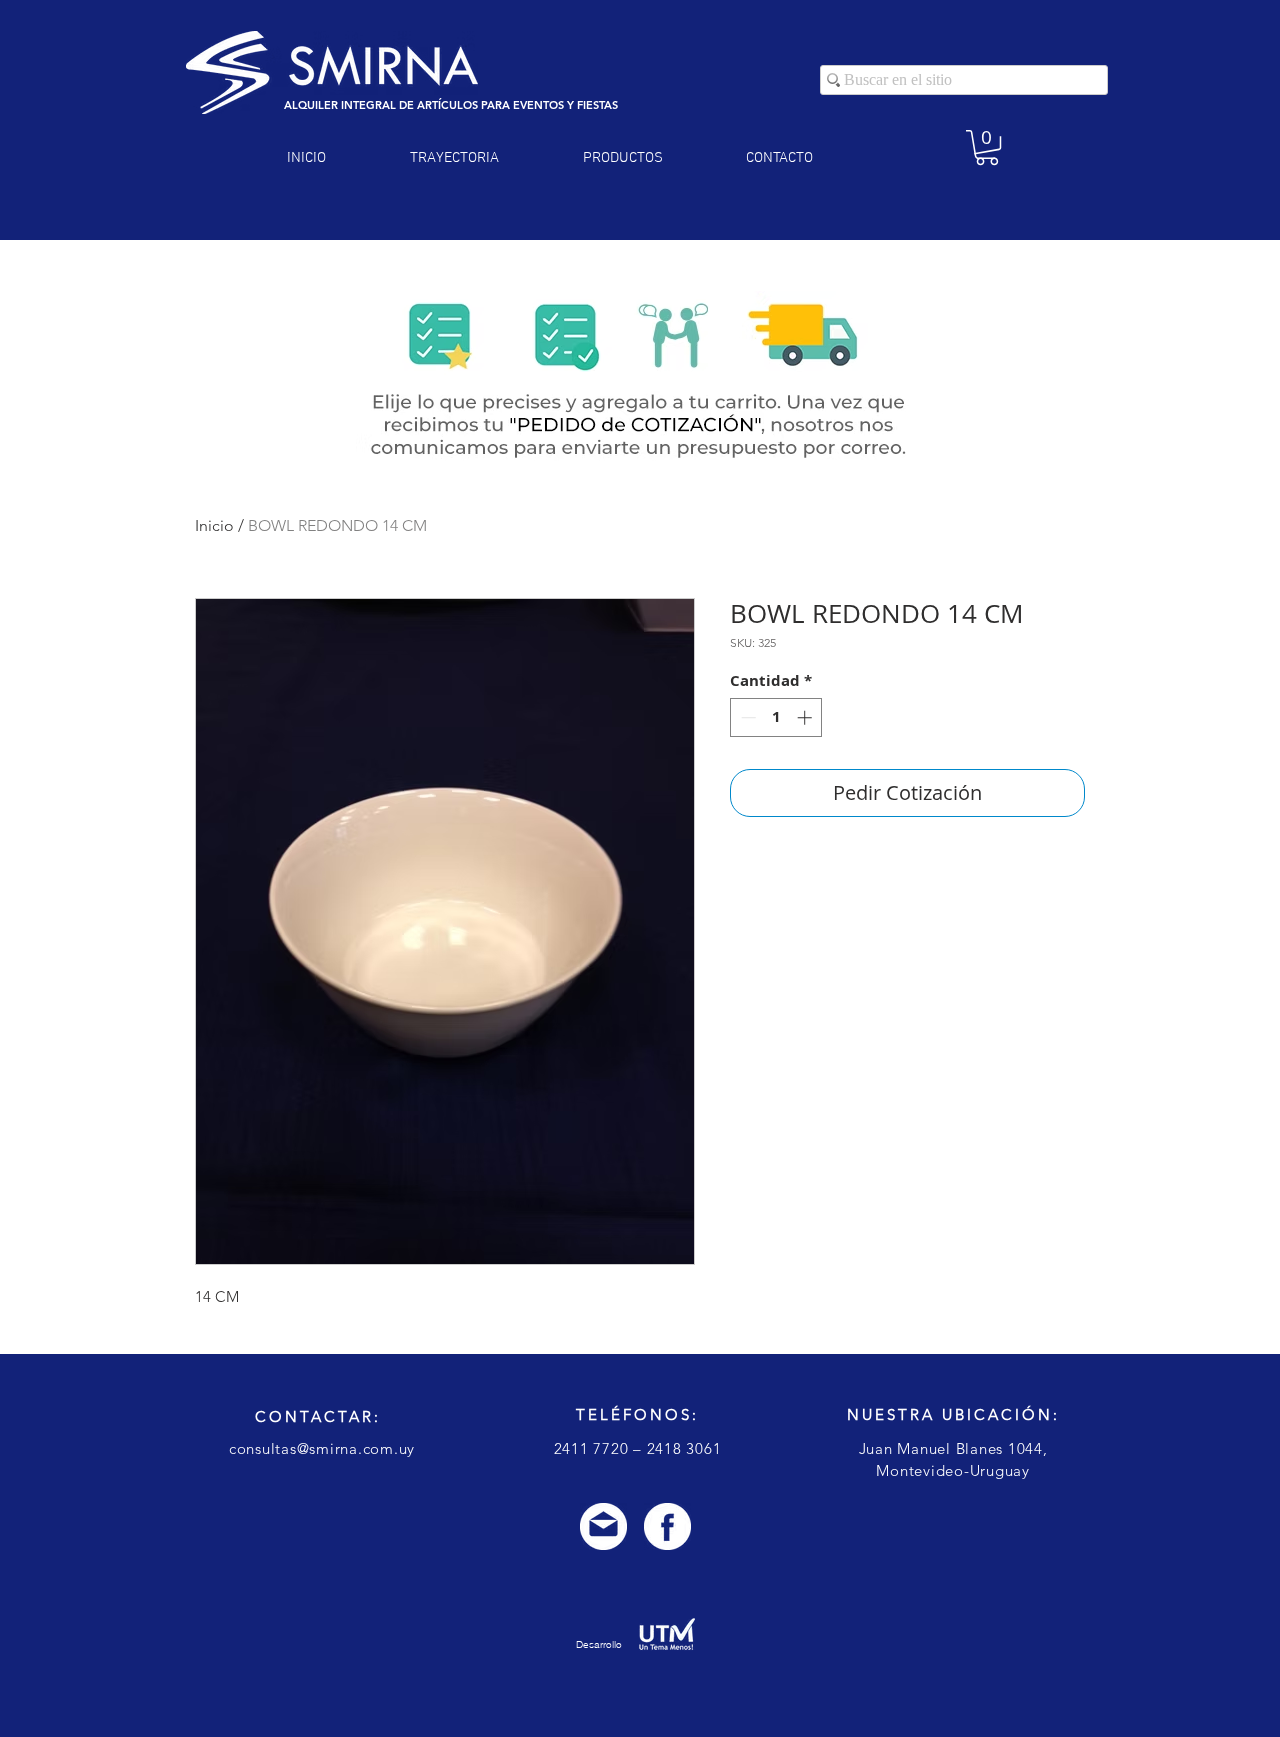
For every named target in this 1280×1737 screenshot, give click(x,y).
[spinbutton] (776, 717)
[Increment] (806, 717)
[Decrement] (746, 717)
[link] (987, 147)
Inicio (214, 525)
